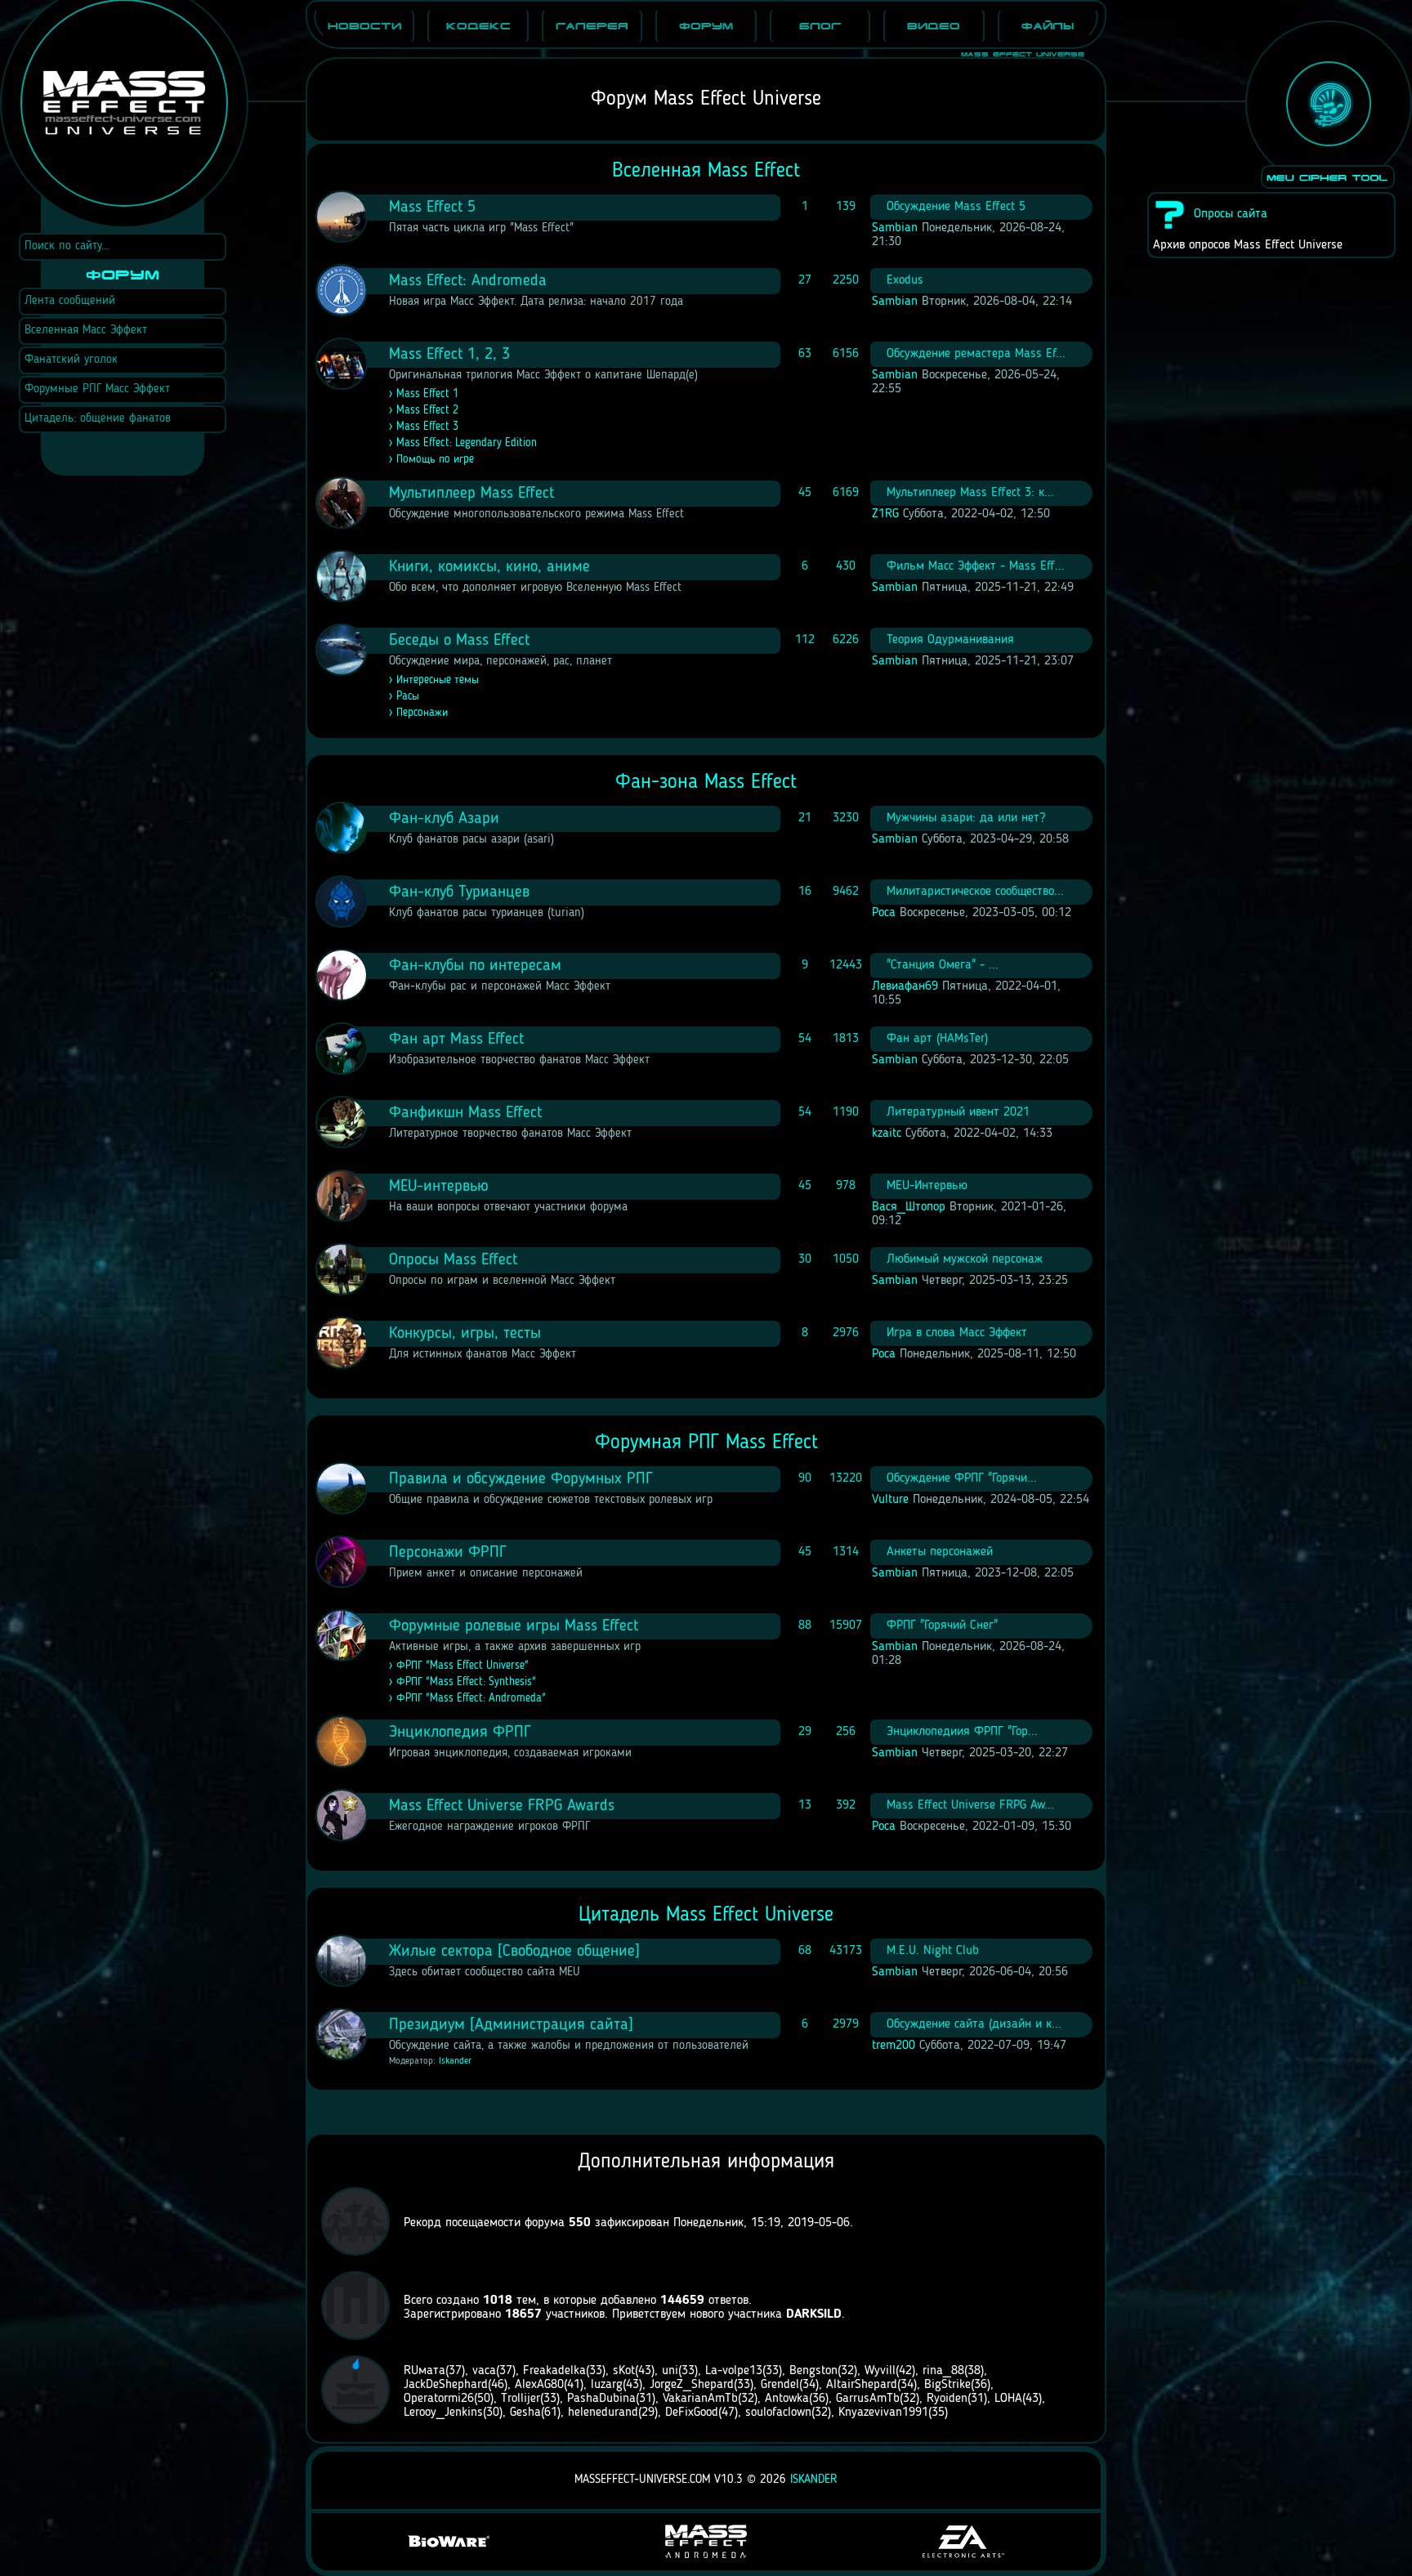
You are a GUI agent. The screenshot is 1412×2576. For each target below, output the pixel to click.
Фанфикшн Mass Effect (465, 1113)
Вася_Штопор (909, 1207)
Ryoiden (947, 2399)
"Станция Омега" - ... (943, 965)
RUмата (424, 2371)
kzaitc (887, 1134)
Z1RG (885, 514)
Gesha (525, 2413)
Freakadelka (554, 2371)
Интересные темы (438, 680)
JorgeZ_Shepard (692, 2385)
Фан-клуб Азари (444, 819)
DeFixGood (692, 2413)
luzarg (607, 2385)
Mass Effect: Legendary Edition (467, 443)
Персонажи (422, 713)
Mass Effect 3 (427, 427)
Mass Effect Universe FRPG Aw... (970, 1805)
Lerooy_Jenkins (443, 2413)
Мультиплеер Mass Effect (471, 494)
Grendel (780, 2385)
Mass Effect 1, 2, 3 (449, 355)
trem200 (894, 2046)
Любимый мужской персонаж (965, 1259)
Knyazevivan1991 (883, 2413)
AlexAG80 (539, 2385)
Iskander (455, 2061)
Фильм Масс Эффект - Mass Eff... (976, 566)
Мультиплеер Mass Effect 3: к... (970, 493)
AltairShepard (862, 2385)
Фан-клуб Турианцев (459, 892)
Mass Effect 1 (427, 394)
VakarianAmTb (700, 2399)
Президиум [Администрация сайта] (511, 2025)
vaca (484, 2371)
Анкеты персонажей (940, 1552)
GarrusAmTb (868, 2399)
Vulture (890, 1500)
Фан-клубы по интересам (475, 966)
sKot (624, 2371)
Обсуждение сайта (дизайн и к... (974, 2024)
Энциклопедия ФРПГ (460, 1733)
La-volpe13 (734, 2371)
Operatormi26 (439, 2399)
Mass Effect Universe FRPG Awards (502, 1806)
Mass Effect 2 (427, 410)
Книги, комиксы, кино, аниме (489, 567)
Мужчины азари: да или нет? (966, 818)
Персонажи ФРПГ (448, 1553)
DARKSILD (814, 2314)
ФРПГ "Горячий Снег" (942, 1626)
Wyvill (880, 2371)
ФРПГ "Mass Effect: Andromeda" (471, 1698)
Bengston (813, 2371)
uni (670, 2371)
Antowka (787, 2399)
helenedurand (603, 2413)
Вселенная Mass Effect (706, 171)
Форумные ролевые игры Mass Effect (514, 1626)
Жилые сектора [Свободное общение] (514, 1952)
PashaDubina (601, 2399)
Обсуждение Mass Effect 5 (956, 207)
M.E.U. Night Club (933, 1951)
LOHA (1008, 2399)
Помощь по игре (435, 459)
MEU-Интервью (927, 1186)
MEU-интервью (439, 1187)
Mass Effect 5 (432, 208)
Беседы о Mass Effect (459, 641)
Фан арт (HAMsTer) (937, 1039)
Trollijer (521, 2399)
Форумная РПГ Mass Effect (706, 1443)
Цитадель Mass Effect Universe (706, 1915)
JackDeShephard (446, 2385)
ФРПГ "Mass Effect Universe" (462, 1666)
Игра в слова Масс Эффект (957, 1333)
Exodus (905, 280)
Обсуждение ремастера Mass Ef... (976, 354)
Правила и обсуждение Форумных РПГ (521, 1479)
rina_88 (943, 2371)
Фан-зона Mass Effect (706, 783)
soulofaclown (778, 2413)
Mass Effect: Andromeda (468, 281)
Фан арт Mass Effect (456, 1040)
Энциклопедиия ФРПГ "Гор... (962, 1732)
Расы (408, 696)
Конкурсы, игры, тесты (465, 1334)
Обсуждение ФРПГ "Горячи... (962, 1478)
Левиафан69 (905, 986)
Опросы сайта (1231, 214)
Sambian (895, 228)
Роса (884, 913)
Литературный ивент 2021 (958, 1112)
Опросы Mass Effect (453, 1260)
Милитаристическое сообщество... (975, 892)
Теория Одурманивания (950, 640)
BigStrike (947, 2385)
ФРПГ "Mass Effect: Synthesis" (466, 1682)
